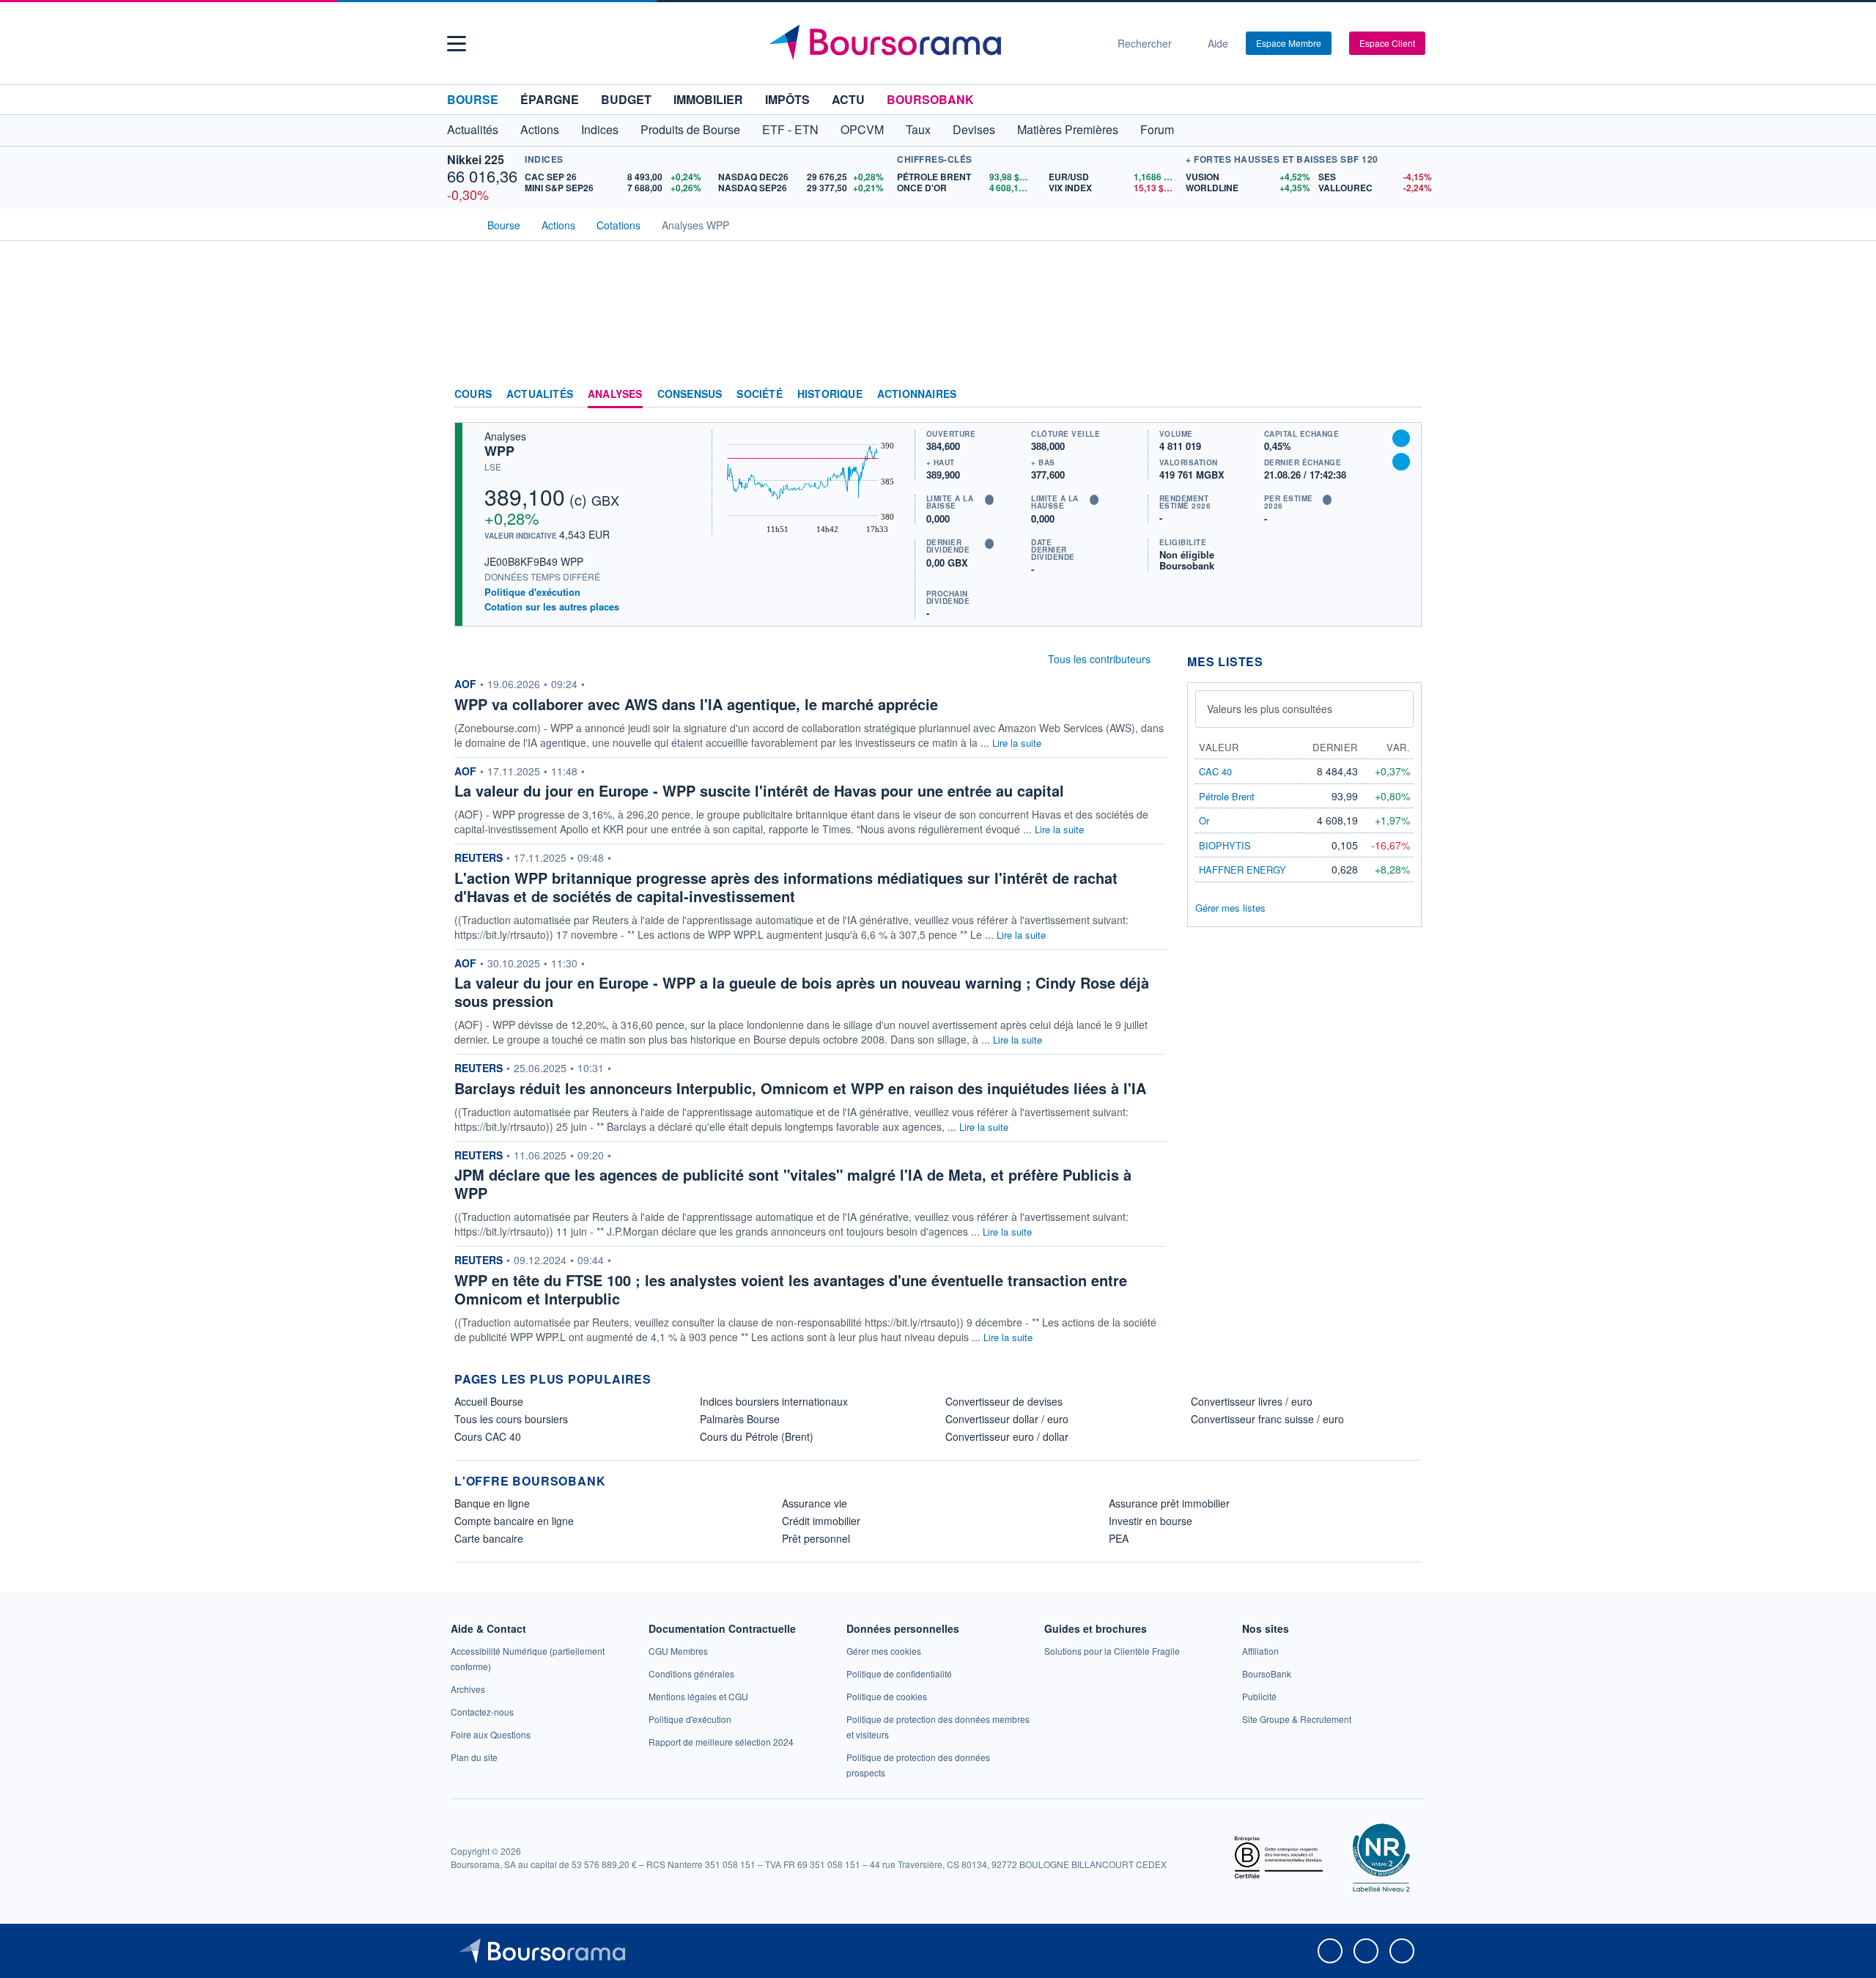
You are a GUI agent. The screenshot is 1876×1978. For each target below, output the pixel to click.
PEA (1119, 1538)
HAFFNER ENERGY (1242, 870)
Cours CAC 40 (488, 1436)
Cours (473, 394)
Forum (1157, 129)
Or (1204, 820)
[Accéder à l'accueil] (460, 224)
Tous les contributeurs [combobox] (1099, 659)
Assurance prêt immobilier (1169, 1503)
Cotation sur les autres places (552, 607)
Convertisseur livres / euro (1252, 1401)
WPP (499, 451)
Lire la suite (1017, 743)
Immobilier (708, 99)
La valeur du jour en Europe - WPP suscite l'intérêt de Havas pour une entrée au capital (759, 790)
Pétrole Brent (1227, 796)
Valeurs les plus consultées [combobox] (1270, 709)
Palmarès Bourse (740, 1419)
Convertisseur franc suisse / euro (1267, 1419)
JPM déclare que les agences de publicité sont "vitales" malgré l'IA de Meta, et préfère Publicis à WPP (793, 1184)
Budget (626, 99)
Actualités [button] (473, 129)
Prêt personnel (816, 1538)
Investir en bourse (1151, 1521)
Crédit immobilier (821, 1521)
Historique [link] (830, 394)
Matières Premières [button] (1068, 129)
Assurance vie (815, 1503)
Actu (848, 99)
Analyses (615, 394)
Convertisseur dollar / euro (1007, 1419)
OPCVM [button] (862, 129)
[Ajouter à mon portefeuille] (1401, 438)
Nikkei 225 (476, 159)
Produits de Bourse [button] (690, 129)
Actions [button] (540, 129)
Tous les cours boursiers (511, 1419)
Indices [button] (600, 129)
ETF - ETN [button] (790, 129)
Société (759, 394)
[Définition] (989, 500)
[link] (468, 1689)
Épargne (550, 99)
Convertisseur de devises (1004, 1401)
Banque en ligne (492, 1503)
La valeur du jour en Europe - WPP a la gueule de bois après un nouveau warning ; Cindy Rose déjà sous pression (802, 992)
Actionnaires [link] (917, 394)
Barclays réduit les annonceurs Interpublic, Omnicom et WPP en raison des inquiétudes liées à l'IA (800, 1088)
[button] (457, 44)
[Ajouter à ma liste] (1401, 462)
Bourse (473, 99)
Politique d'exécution (532, 592)
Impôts (787, 99)
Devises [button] (974, 129)
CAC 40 (1215, 771)
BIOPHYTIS (1225, 845)
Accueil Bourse (489, 1401)
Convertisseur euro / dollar (1007, 1436)
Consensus (690, 394)
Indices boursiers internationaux (774, 1401)
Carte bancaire (489, 1538)
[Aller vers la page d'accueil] (932, 43)
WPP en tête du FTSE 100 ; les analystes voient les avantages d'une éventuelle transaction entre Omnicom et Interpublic (791, 1289)
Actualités (540, 394)
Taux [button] (918, 129)
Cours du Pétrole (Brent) (757, 1436)
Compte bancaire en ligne (514, 1521)
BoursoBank (930, 99)
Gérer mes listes (1230, 908)
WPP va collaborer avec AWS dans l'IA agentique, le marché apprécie (696, 704)
